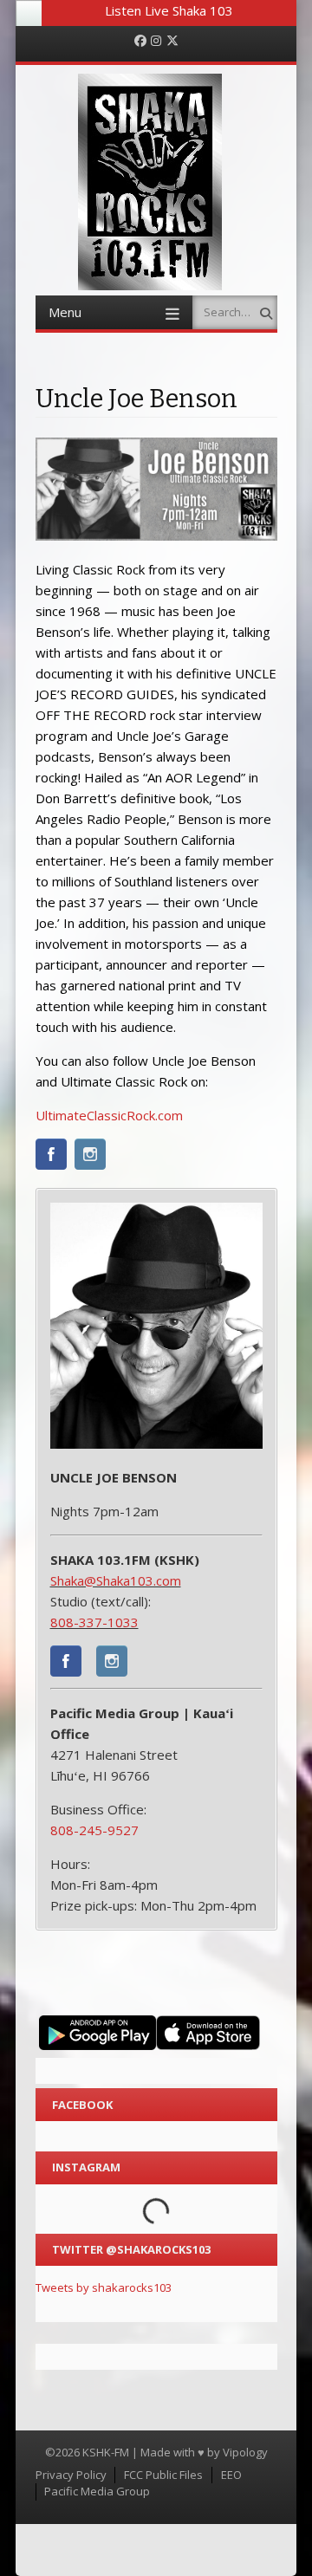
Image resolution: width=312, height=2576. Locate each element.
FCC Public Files (163, 2475)
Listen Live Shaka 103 (169, 10)
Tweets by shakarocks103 (104, 2287)
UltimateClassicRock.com (109, 1115)
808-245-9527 (94, 1830)
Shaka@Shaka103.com (116, 1580)
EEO (231, 2475)
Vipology (245, 2452)
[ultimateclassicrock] (51, 1157)
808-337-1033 (94, 1622)
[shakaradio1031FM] (66, 1664)
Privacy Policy (71, 2475)
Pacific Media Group (97, 2491)
